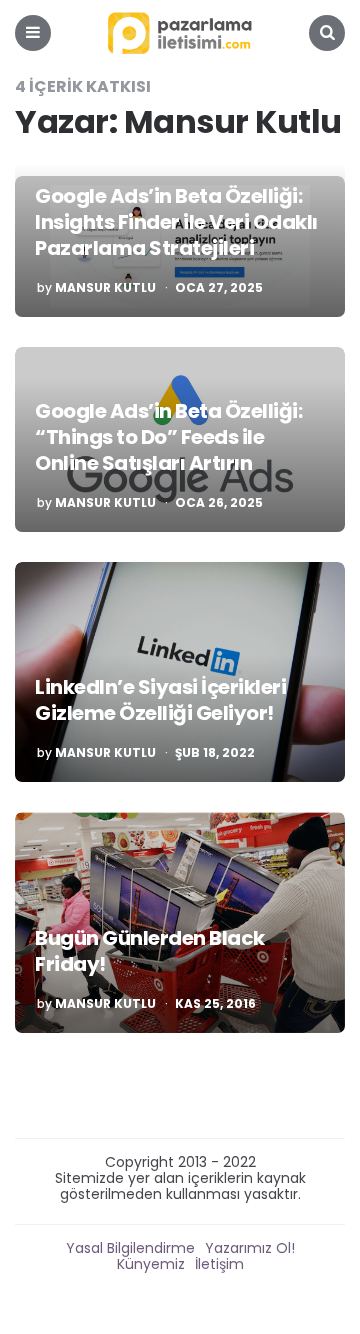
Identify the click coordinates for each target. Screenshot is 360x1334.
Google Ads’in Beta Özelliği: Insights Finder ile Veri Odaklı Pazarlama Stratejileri (176, 222)
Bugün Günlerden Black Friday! (150, 951)
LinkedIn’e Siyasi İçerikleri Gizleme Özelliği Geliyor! (160, 700)
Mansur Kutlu (105, 288)
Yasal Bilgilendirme (130, 1248)
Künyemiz (151, 1264)
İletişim (219, 1264)
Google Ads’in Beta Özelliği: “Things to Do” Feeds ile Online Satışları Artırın (168, 437)
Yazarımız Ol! (250, 1248)
